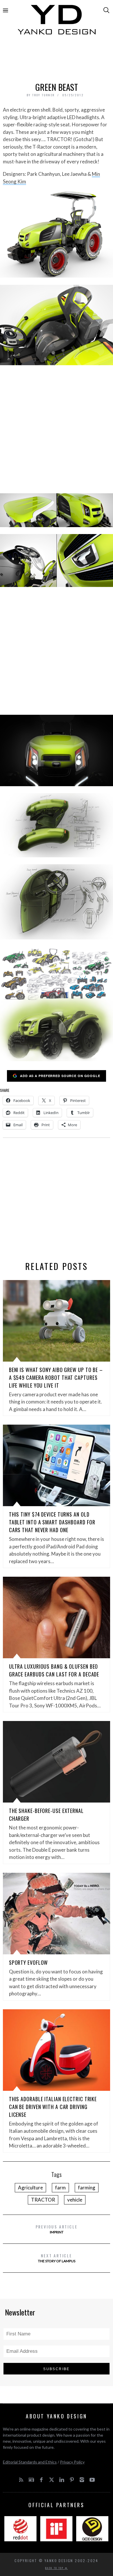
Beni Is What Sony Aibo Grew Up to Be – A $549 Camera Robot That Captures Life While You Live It (56, 1377)
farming (87, 2188)
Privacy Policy (72, 2462)
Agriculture (30, 2188)
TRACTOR (43, 2200)
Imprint (57, 2229)
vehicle (75, 2200)
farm (60, 2188)
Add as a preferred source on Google (60, 1076)
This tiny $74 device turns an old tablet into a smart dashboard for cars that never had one (52, 1522)
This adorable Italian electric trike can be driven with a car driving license (53, 2107)
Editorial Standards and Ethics (30, 2462)
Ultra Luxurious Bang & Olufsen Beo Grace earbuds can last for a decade (54, 1670)
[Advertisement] (57, 60)
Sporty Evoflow (29, 1962)
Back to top (55, 2568)
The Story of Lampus (57, 2258)
